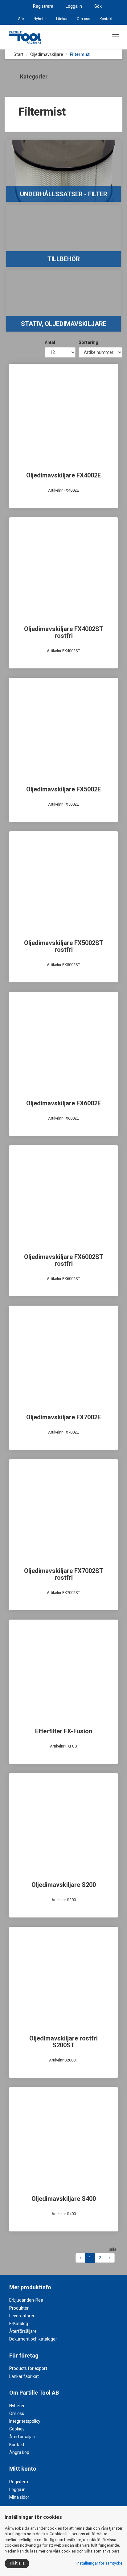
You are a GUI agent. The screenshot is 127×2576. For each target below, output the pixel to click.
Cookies (17, 2429)
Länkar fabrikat (24, 2376)
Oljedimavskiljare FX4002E (63, 475)
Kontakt (106, 19)
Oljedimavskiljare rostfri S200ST (63, 2042)
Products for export (28, 2368)
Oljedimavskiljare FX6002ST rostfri (64, 1260)
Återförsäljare (23, 2331)
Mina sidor (19, 2497)
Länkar (62, 19)
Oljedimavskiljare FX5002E (63, 789)
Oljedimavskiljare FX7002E (63, 1417)
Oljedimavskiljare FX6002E (63, 1103)
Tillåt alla (17, 2563)
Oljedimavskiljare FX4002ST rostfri (64, 632)
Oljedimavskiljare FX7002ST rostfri (64, 1574)
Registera (19, 2482)
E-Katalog (19, 2324)
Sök (98, 6)
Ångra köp (19, 2452)
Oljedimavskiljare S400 (64, 2199)
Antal (50, 342)
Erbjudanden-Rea (26, 2300)
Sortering (88, 342)
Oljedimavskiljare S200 (64, 1885)
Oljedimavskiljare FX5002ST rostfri (64, 946)
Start (18, 54)
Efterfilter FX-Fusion (64, 1731)
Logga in (74, 6)
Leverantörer (22, 2316)
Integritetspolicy (25, 2421)
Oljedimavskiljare (47, 54)
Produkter (19, 2308)
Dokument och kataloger (33, 2339)
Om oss (84, 19)
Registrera (43, 6)
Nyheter (40, 19)
